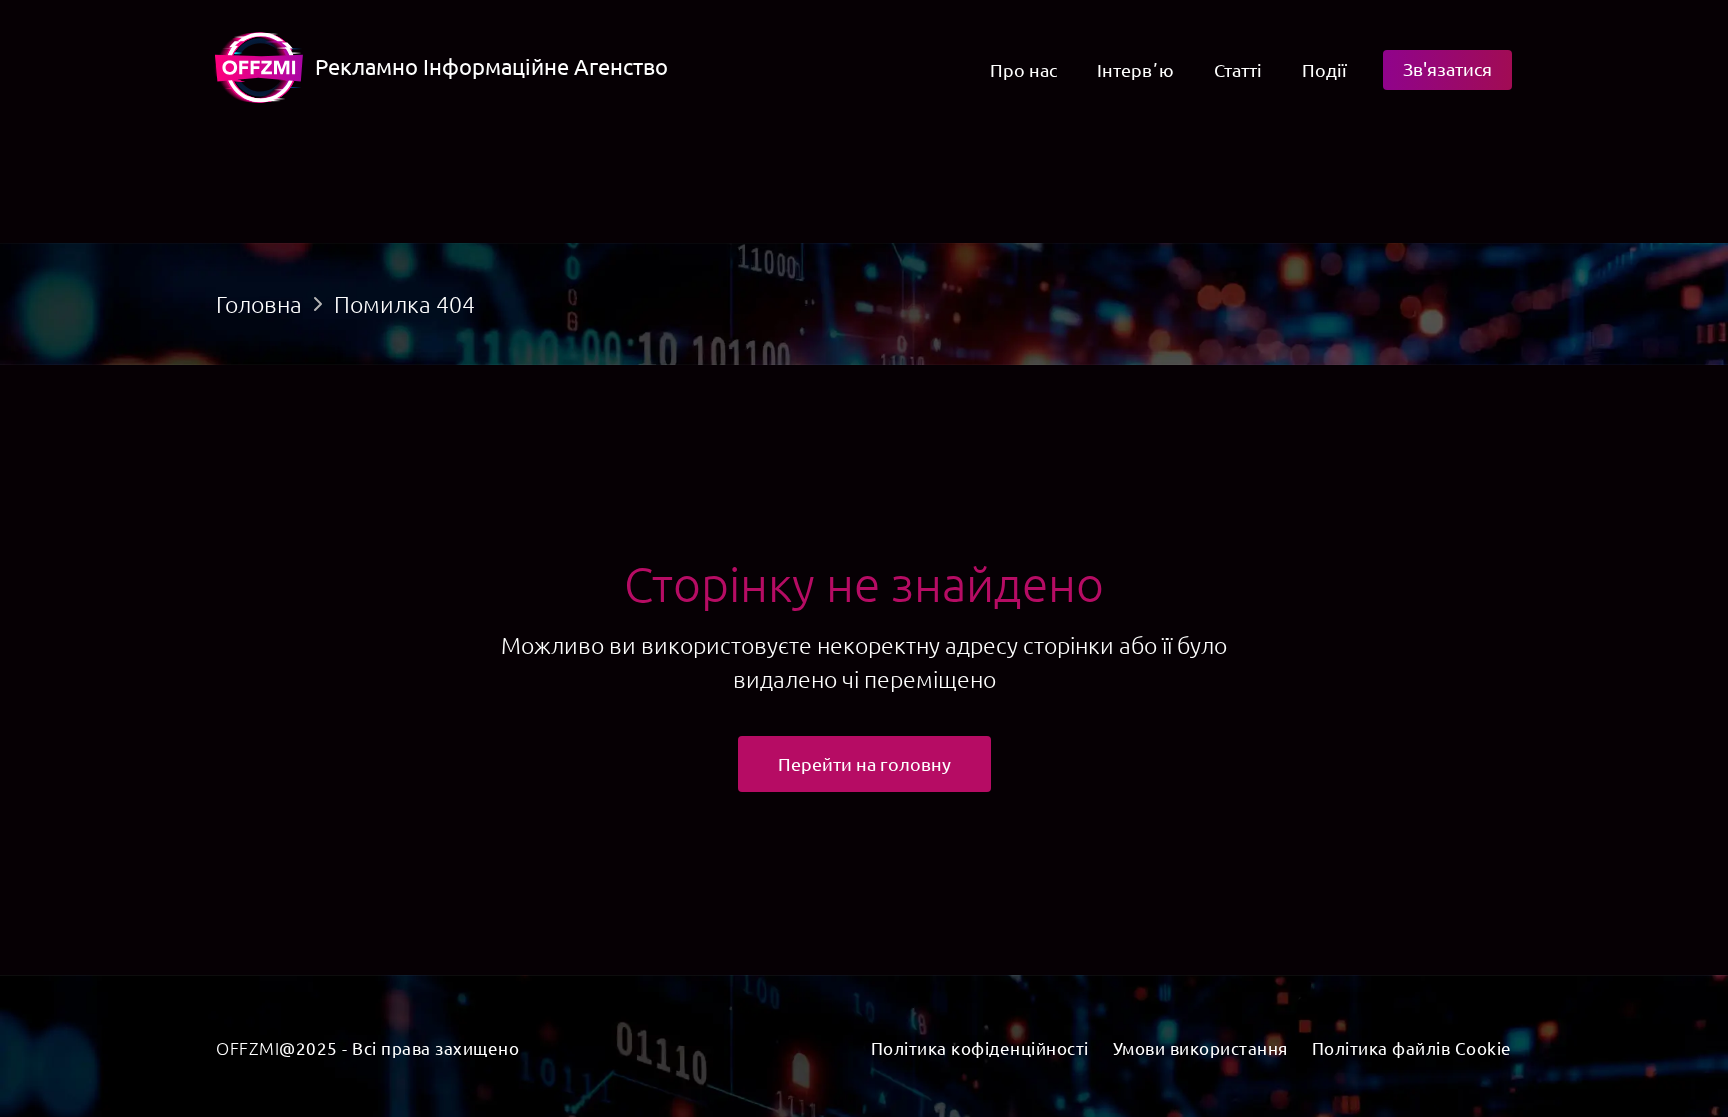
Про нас (1023, 69)
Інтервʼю (1135, 69)
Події (1324, 69)
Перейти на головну (864, 763)
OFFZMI (247, 1048)
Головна (259, 304)
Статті (1238, 69)
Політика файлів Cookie (1412, 1047)
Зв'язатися (1447, 68)
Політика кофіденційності (980, 1047)
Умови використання (1200, 1047)
